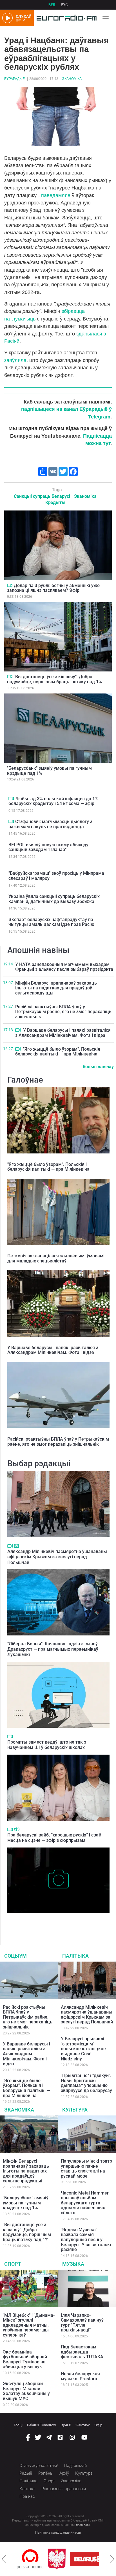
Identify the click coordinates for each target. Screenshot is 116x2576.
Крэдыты (55, 502)
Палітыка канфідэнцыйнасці (58, 2533)
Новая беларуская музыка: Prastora (80, 2376)
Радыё (26, 2473)
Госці (18, 2425)
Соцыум (15, 1956)
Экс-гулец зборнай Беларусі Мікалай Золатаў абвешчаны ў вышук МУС (26, 2391)
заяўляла (15, 360)
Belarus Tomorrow (42, 2425)
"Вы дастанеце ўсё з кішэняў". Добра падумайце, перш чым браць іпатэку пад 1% (54, 679)
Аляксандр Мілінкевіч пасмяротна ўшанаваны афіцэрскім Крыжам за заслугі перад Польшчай (57, 1557)
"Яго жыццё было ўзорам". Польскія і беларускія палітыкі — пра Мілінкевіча (59, 1052)
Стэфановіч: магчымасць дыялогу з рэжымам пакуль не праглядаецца (50, 824)
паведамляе (56, 195)
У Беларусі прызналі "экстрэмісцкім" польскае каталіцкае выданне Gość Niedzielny (83, 2049)
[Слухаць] (17, 1829)
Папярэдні (4, 2559)
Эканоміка (72, 79)
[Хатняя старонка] (65, 18)
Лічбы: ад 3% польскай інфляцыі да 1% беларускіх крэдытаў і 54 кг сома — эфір (53, 801)
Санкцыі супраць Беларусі (42, 496)
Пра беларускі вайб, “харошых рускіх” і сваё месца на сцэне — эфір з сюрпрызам (54, 1838)
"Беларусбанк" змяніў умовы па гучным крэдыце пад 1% (49, 771)
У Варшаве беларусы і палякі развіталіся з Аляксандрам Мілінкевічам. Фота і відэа (63, 1033)
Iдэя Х (66, 2425)
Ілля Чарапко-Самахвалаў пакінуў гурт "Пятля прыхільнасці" (82, 2323)
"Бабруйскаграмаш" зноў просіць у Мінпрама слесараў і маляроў (56, 876)
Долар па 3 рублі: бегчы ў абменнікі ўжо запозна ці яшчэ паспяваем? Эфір (53, 588)
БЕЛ (52, 5)
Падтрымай (75, 2466)
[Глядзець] (10, 585)
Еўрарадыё (14, 79)
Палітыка (75, 1956)
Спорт (13, 2264)
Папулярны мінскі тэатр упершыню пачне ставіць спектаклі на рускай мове (86, 2169)
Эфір (98, 2425)
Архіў (64, 2473)
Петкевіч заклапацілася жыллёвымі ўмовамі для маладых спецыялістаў (56, 1258)
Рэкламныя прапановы (64, 2489)
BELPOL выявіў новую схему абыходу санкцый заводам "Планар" (48, 847)
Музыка (73, 2264)
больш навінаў (98, 1067)
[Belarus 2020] (62, 2559)
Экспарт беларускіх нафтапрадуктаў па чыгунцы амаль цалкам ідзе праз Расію (51, 922)
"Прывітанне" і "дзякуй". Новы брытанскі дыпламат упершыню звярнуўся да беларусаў (86, 2083)
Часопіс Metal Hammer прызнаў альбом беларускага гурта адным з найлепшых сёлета (85, 2203)
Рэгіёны (46, 2473)
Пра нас (27, 2496)
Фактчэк (83, 2425)
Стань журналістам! (39, 2466)
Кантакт (27, 2489)
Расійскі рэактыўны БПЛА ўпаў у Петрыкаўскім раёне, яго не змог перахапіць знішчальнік (63, 1012)
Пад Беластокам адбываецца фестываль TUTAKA (82, 2352)
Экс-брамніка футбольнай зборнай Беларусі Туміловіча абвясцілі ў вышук (25, 2359)
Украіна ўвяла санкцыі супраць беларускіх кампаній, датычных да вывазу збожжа (54, 899)
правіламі (83, 2525)
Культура (75, 2110)
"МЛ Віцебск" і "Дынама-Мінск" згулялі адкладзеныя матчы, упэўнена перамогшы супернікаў (29, 2325)
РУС (64, 5)
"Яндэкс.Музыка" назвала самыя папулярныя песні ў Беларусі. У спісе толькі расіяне (86, 2240)
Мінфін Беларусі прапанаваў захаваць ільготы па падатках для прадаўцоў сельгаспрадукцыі (56, 988)
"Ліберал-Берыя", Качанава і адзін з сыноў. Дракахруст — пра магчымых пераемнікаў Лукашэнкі (53, 1649)
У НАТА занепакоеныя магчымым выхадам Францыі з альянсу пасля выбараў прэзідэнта (64, 967)
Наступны (112, 2559)
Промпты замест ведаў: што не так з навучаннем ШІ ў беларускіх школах (47, 1745)
